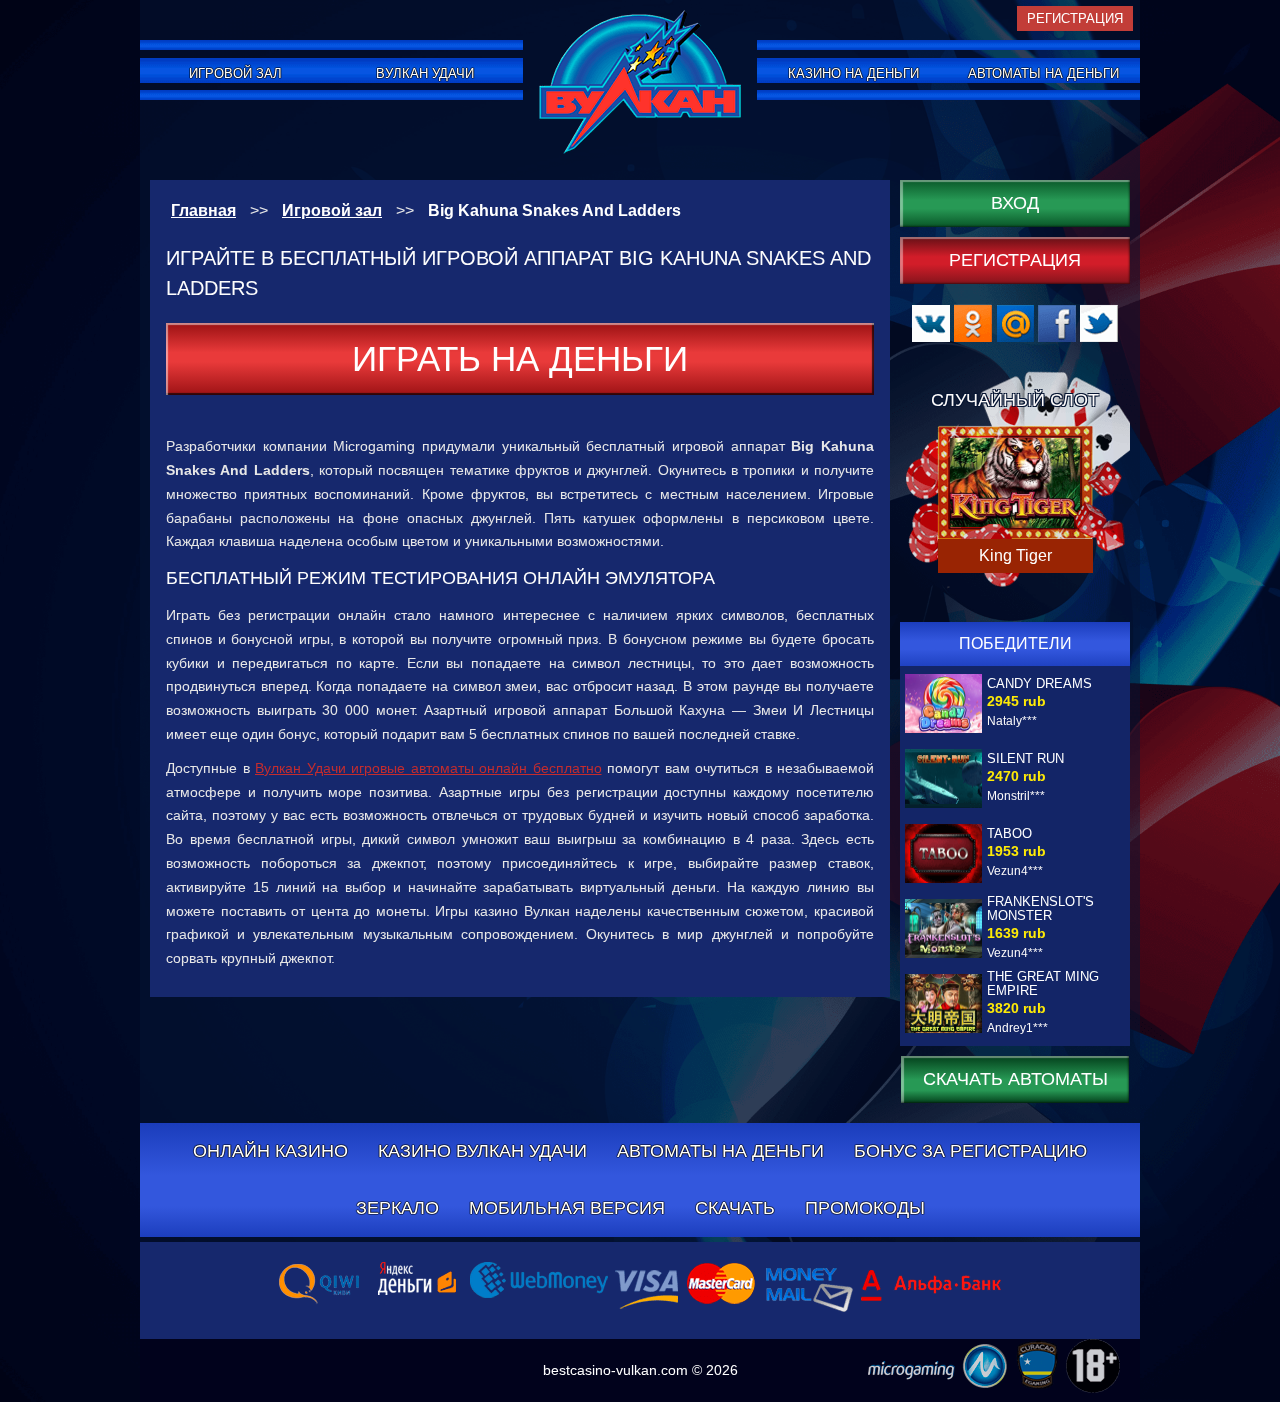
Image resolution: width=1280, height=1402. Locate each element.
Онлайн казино (270, 1151)
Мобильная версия (567, 1208)
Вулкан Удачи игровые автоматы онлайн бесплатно (428, 768)
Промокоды (865, 1208)
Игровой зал (235, 73)
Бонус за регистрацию (970, 1151)
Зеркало (397, 1208)
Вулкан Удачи (425, 73)
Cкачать (735, 1208)
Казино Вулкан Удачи (482, 1151)
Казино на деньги (853, 73)
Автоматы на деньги (1043, 73)
